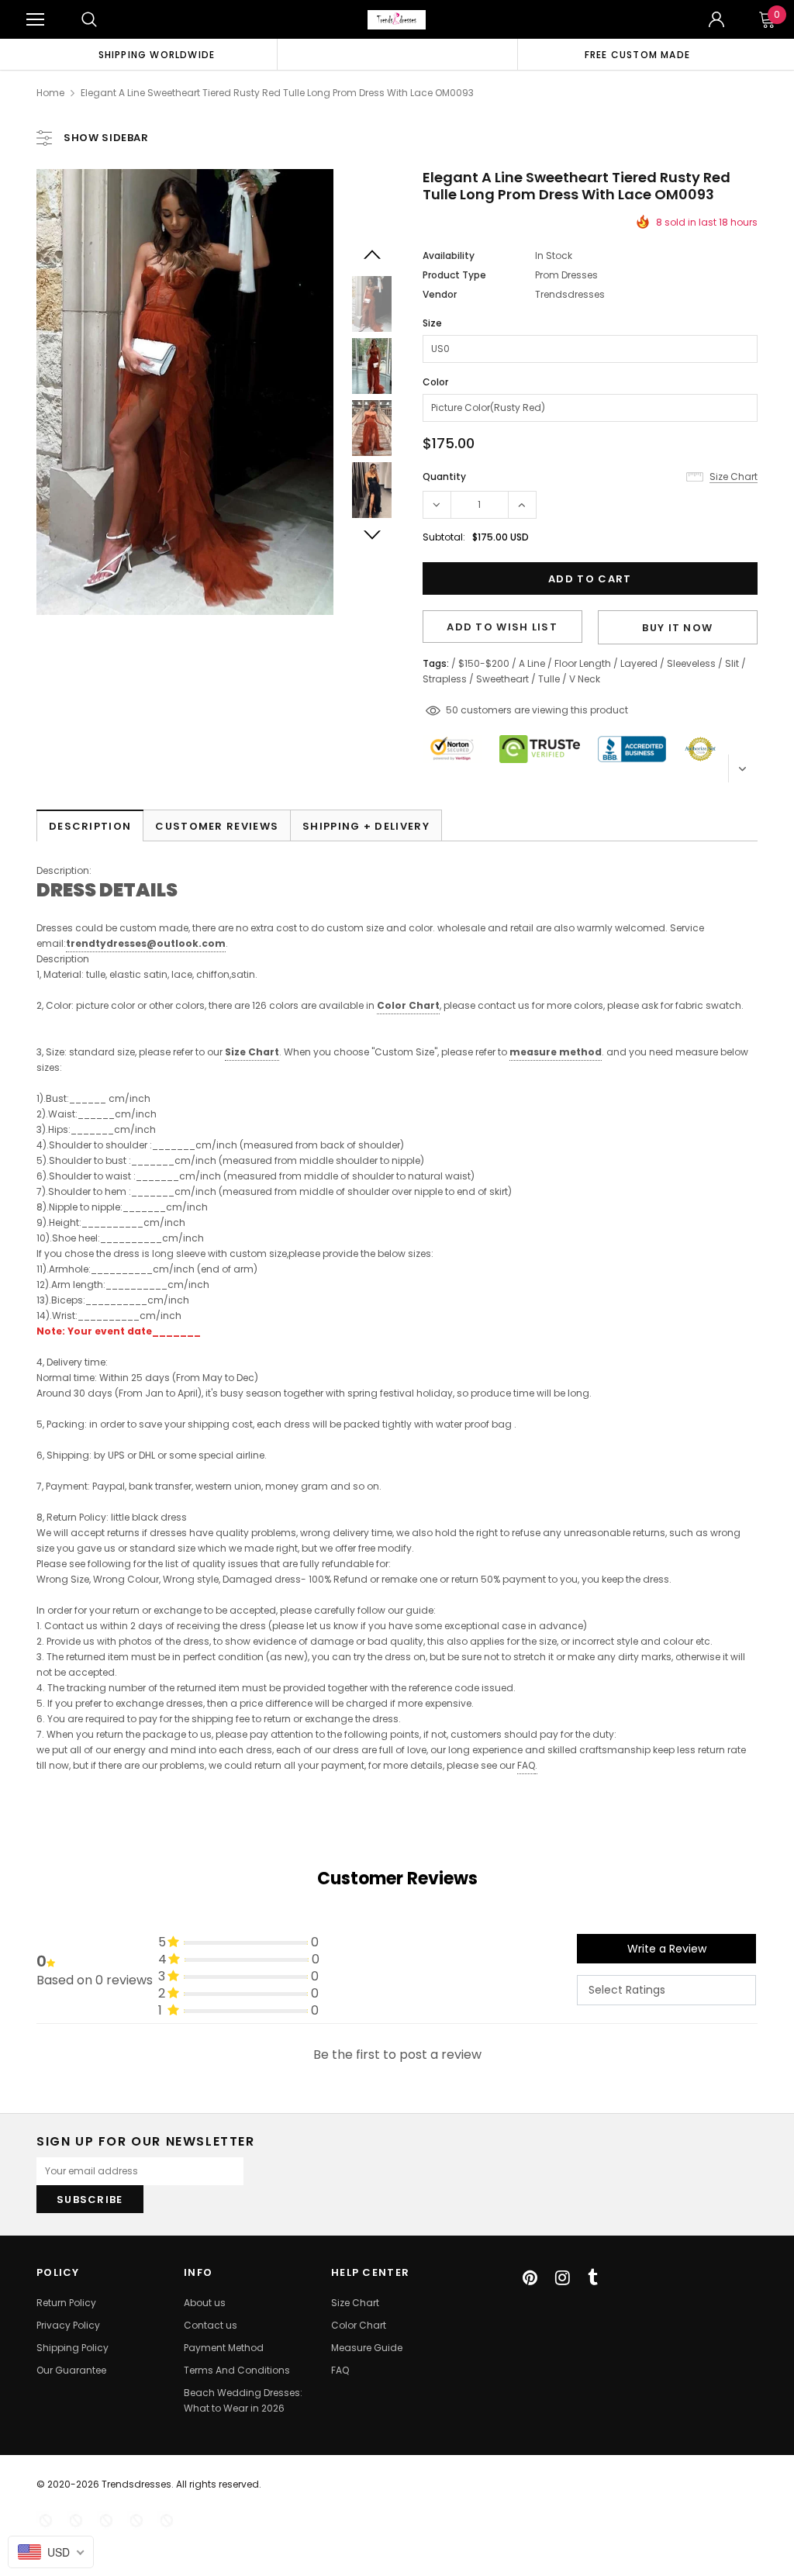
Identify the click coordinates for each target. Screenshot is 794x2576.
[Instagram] (563, 2277)
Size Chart (252, 1052)
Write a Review (667, 1949)
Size (432, 323)
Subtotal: (444, 537)
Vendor (440, 294)
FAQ (526, 1765)
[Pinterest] (530, 2277)
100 (454, 710)
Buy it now (677, 628)
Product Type (454, 275)
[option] (157, 54)
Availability (449, 256)
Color (435, 382)
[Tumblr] (593, 2277)
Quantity (444, 477)
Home (50, 93)
